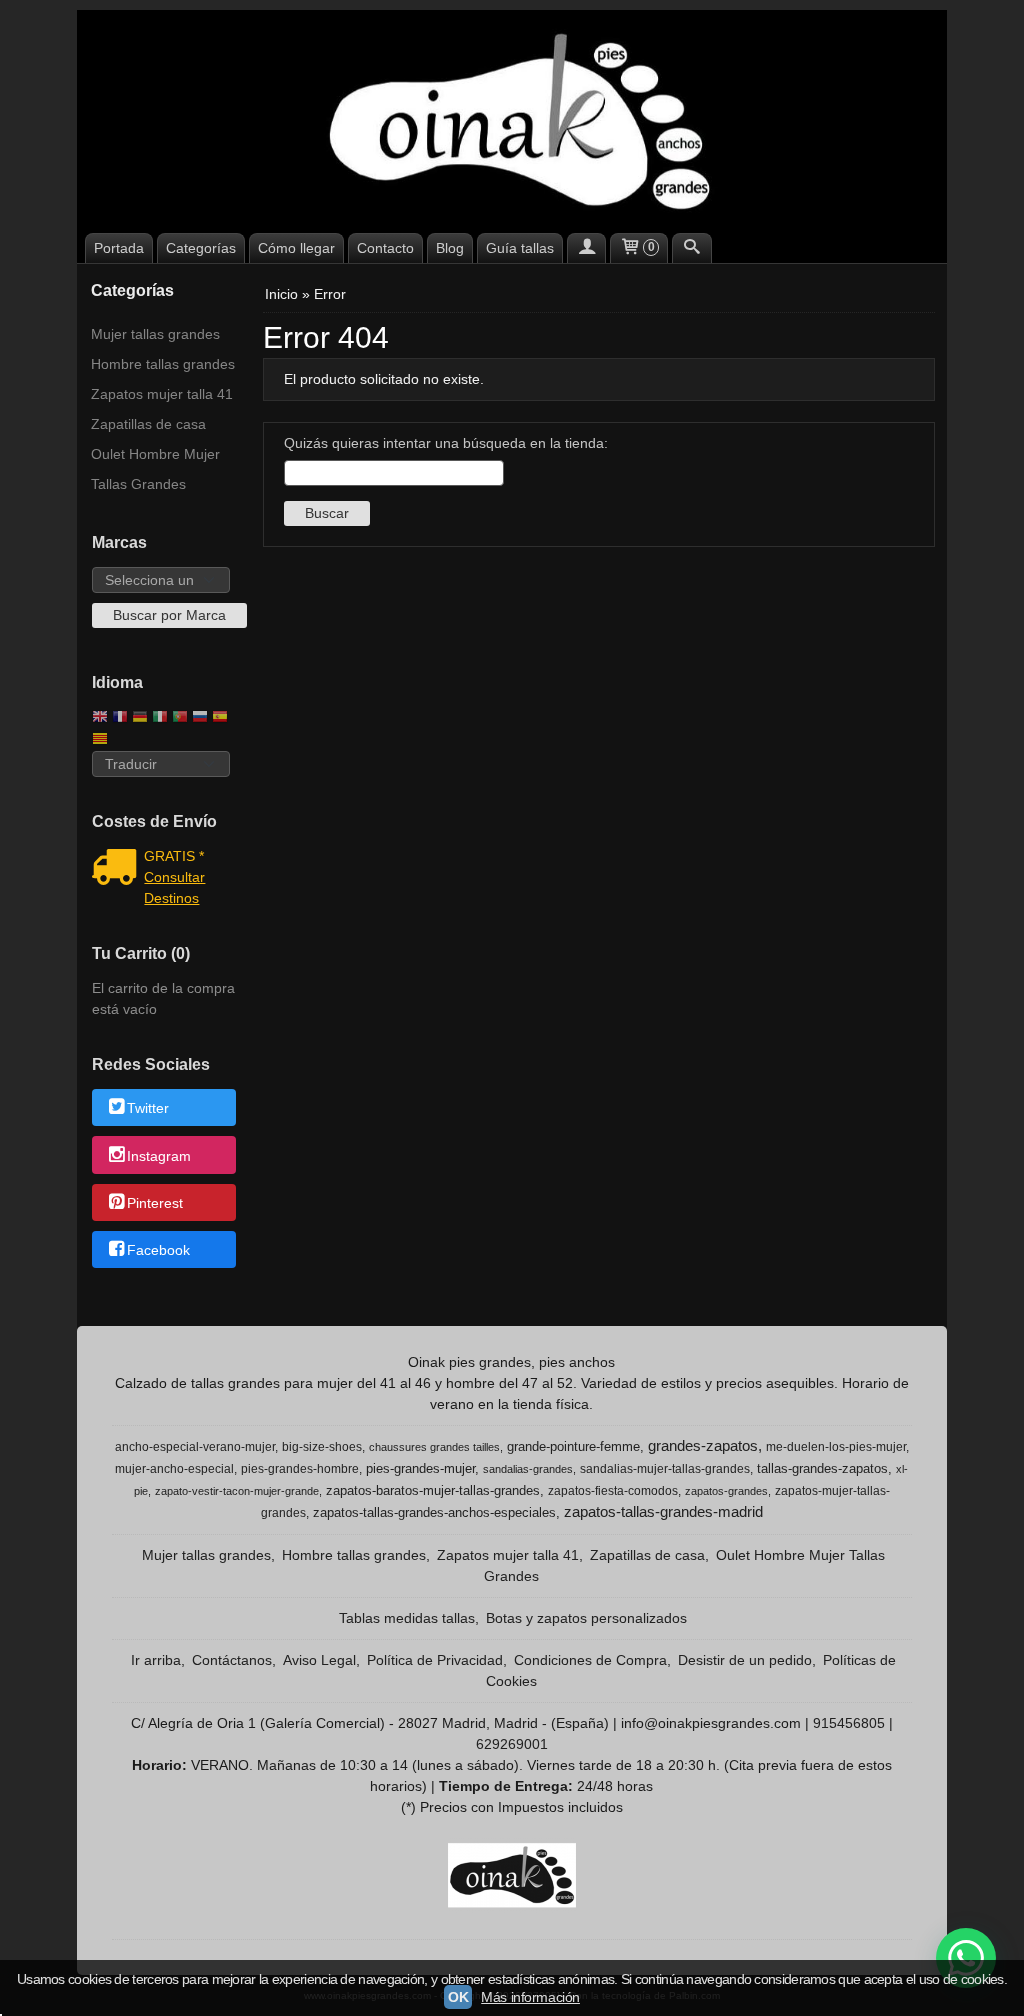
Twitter (148, 1109)
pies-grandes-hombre (300, 1469)
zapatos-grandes (726, 1491)
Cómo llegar (296, 248)
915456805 (849, 1723)
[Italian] (160, 718)
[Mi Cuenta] (587, 248)
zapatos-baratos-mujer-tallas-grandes (433, 1490)
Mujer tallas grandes (155, 334)
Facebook (158, 1251)
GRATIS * (174, 856)
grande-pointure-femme (573, 1446)
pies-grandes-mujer (420, 1468)
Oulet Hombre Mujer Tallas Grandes (155, 469)
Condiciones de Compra (590, 1660)
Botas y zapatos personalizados (586, 1618)
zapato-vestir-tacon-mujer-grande (237, 1491)
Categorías (201, 248)
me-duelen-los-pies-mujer (836, 1447)
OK (458, 1997)
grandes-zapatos (703, 1446)
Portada (119, 248)
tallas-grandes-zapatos (822, 1468)
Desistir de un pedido (745, 1660)
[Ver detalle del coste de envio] (118, 869)
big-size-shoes (322, 1447)
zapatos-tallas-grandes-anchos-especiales (434, 1512)
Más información (530, 1997)
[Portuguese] (180, 718)
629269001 (512, 1744)
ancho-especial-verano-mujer (195, 1447)
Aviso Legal (319, 1660)
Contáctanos (232, 1660)
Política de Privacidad (435, 1660)
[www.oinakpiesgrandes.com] (512, 118)
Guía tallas (520, 248)
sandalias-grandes (528, 1469)
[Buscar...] (692, 248)
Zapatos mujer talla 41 (162, 394)
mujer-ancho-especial (174, 1469)
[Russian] (200, 718)
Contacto (385, 248)
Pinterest (155, 1203)
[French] (120, 718)
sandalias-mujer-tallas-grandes (665, 1469)
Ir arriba (156, 1660)
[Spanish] (220, 718)
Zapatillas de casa (148, 424)
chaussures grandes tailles (434, 1447)
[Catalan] (102, 740)
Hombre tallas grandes (163, 364)
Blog (450, 248)
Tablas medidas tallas (407, 1618)
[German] (140, 718)
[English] (100, 718)
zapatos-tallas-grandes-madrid (663, 1512)
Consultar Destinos (174, 887)
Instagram (159, 1156)
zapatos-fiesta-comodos (613, 1491)
